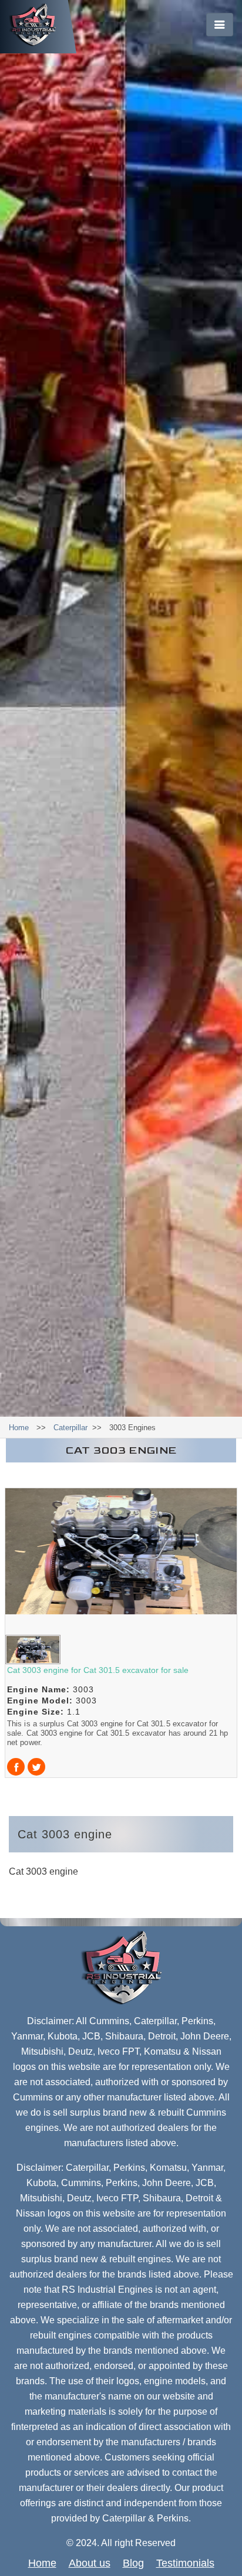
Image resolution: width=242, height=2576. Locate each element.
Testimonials (185, 2563)
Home (19, 1428)
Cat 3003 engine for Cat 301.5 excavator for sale (98, 1670)
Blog (133, 2563)
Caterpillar (70, 1428)
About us (90, 2563)
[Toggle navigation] (220, 25)
